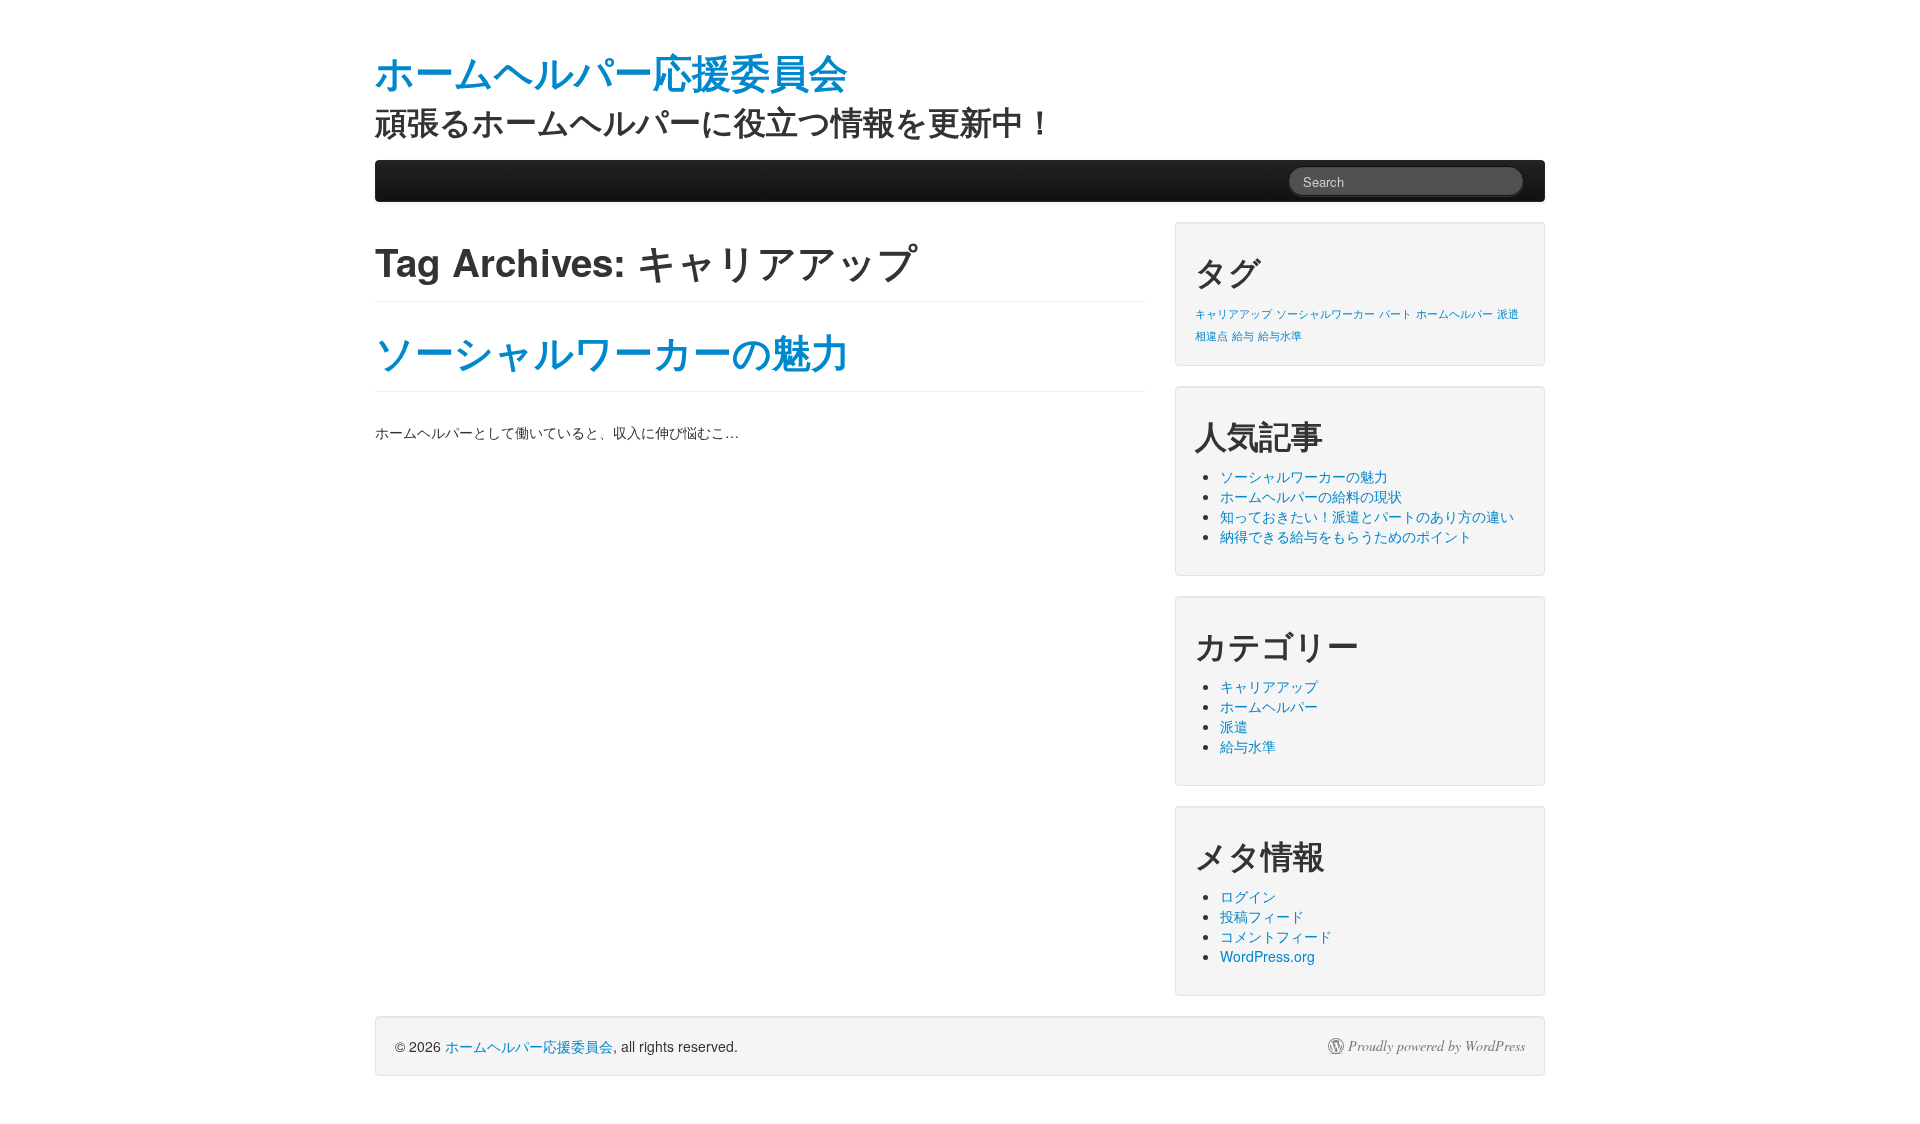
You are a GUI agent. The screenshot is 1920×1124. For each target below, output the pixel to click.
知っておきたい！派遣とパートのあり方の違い (1367, 516)
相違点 (1211, 335)
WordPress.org (1267, 956)
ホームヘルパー (1454, 313)
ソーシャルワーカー (1325, 313)
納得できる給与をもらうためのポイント (1346, 536)
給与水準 (1280, 335)
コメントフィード (1276, 936)
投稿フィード (1262, 916)
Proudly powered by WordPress (1436, 1046)
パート (1395, 313)
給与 (1243, 335)
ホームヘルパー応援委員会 (529, 1046)
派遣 (1508, 313)
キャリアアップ (1233, 313)
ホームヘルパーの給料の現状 (1311, 496)
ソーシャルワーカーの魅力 (612, 351)
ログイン (1248, 896)
